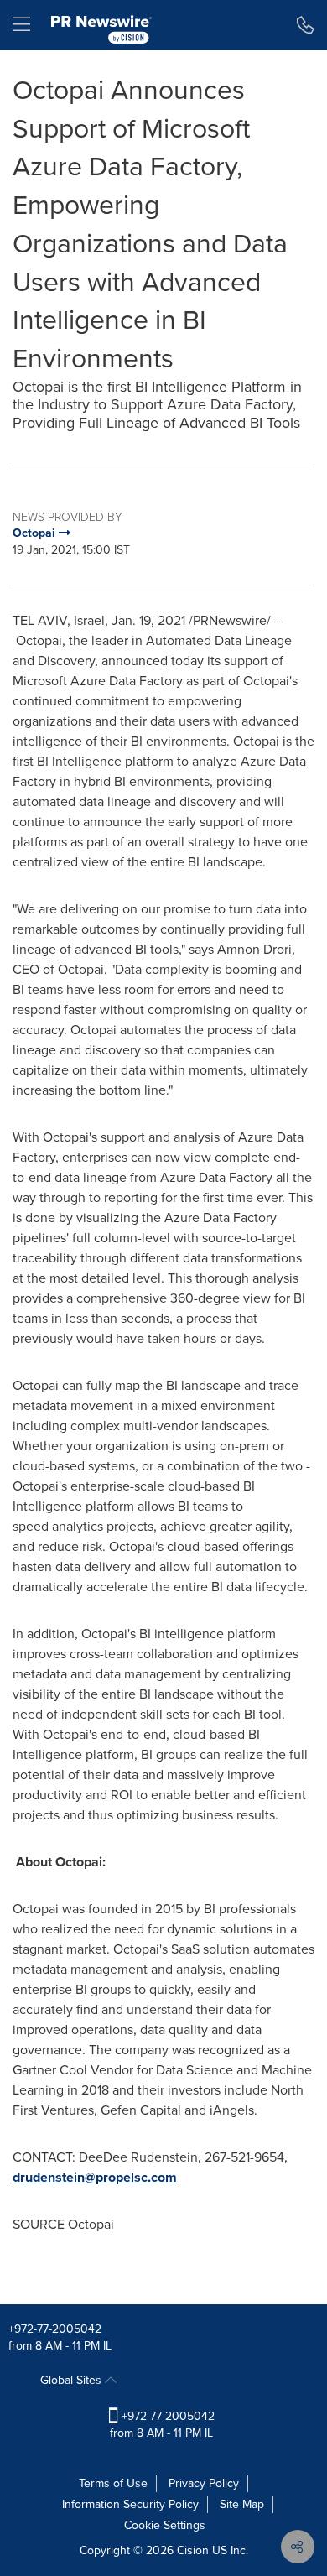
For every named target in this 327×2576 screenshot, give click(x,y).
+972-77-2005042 (55, 2329)
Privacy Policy (204, 2483)
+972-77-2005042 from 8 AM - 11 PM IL (162, 2425)
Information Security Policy (130, 2504)
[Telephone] (306, 25)
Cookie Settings (165, 2525)
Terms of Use (113, 2483)
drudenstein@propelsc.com (95, 2177)
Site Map (242, 2504)
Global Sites (73, 2380)
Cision (193, 2550)
